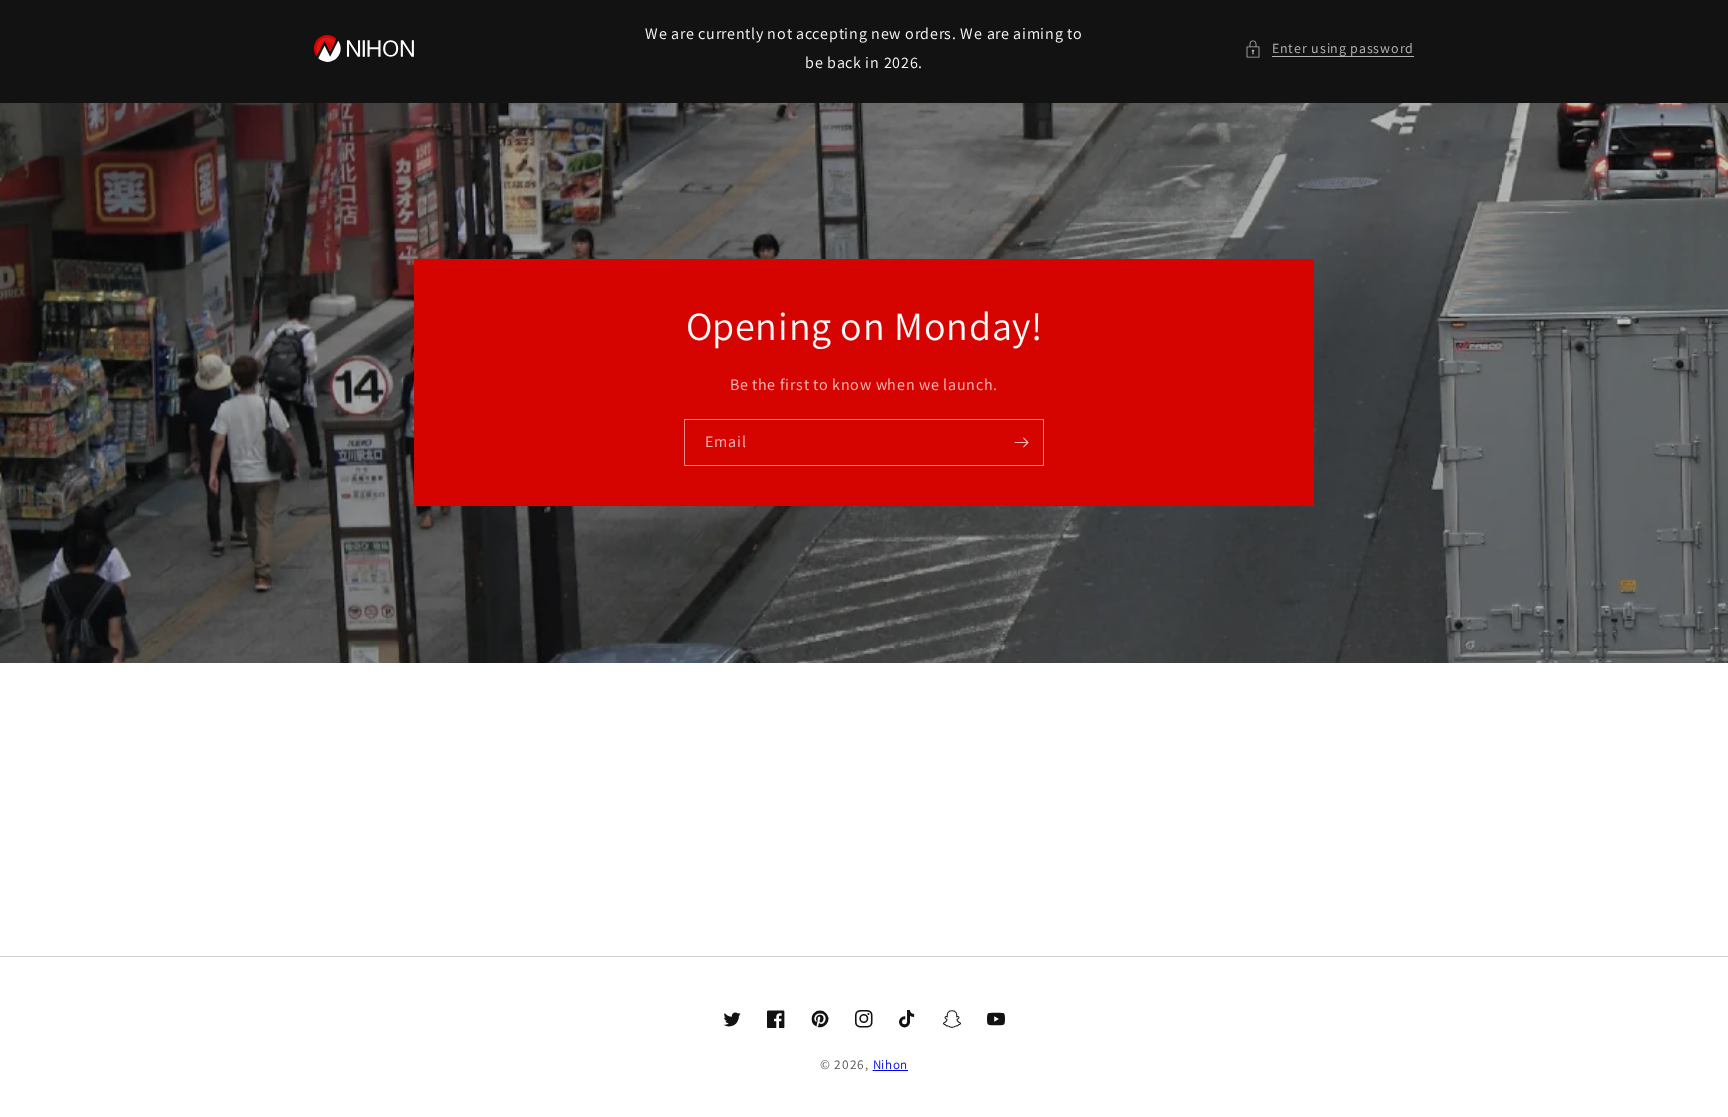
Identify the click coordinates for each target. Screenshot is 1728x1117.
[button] (1329, 48)
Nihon (891, 1064)
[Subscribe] (1021, 442)
